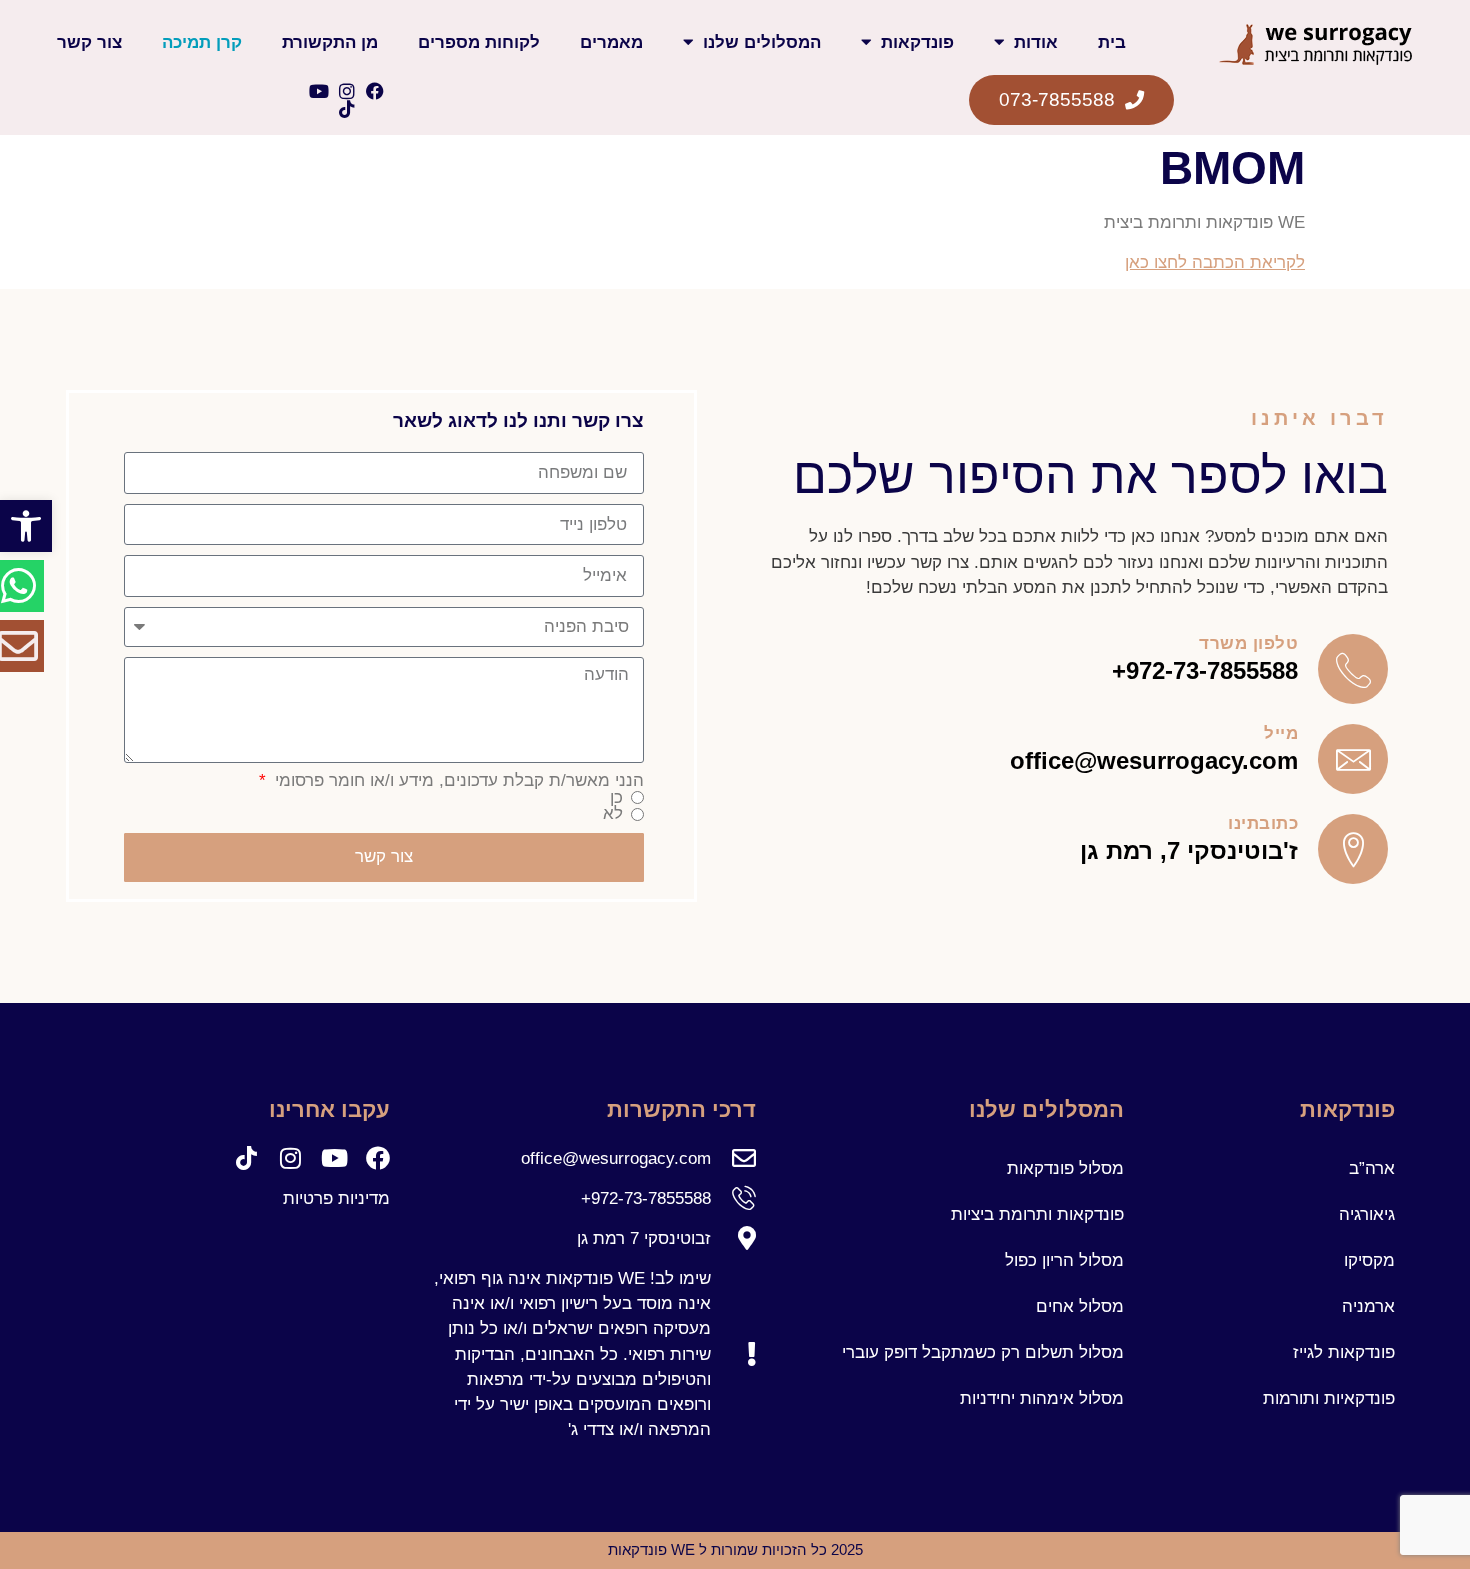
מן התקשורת (330, 42)
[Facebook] (375, 91)
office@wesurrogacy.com (1154, 760)
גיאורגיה (1367, 1214)
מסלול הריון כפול (1064, 1260)
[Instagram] (347, 91)
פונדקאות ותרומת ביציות (1037, 1214)
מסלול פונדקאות (1065, 1168)
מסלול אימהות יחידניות (1042, 1398)
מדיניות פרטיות (336, 1198)
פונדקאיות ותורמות (1329, 1398)
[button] (26, 526)
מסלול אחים (1080, 1306)
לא (613, 814)
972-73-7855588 (1212, 670)
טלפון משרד (1248, 643)
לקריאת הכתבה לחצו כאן (1215, 262)
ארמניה (1368, 1306)
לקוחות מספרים (479, 42)
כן (616, 798)
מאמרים (611, 42)
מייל (1281, 733)
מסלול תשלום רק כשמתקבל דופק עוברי (983, 1352)
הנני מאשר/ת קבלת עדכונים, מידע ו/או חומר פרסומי (456, 781)
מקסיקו (1369, 1260)
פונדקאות (917, 42)
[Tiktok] (347, 109)
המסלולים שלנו (762, 42)
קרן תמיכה (202, 42)
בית (1112, 42)
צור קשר (89, 42)
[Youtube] (319, 91)
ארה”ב (1372, 1168)
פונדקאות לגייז (1344, 1352)
